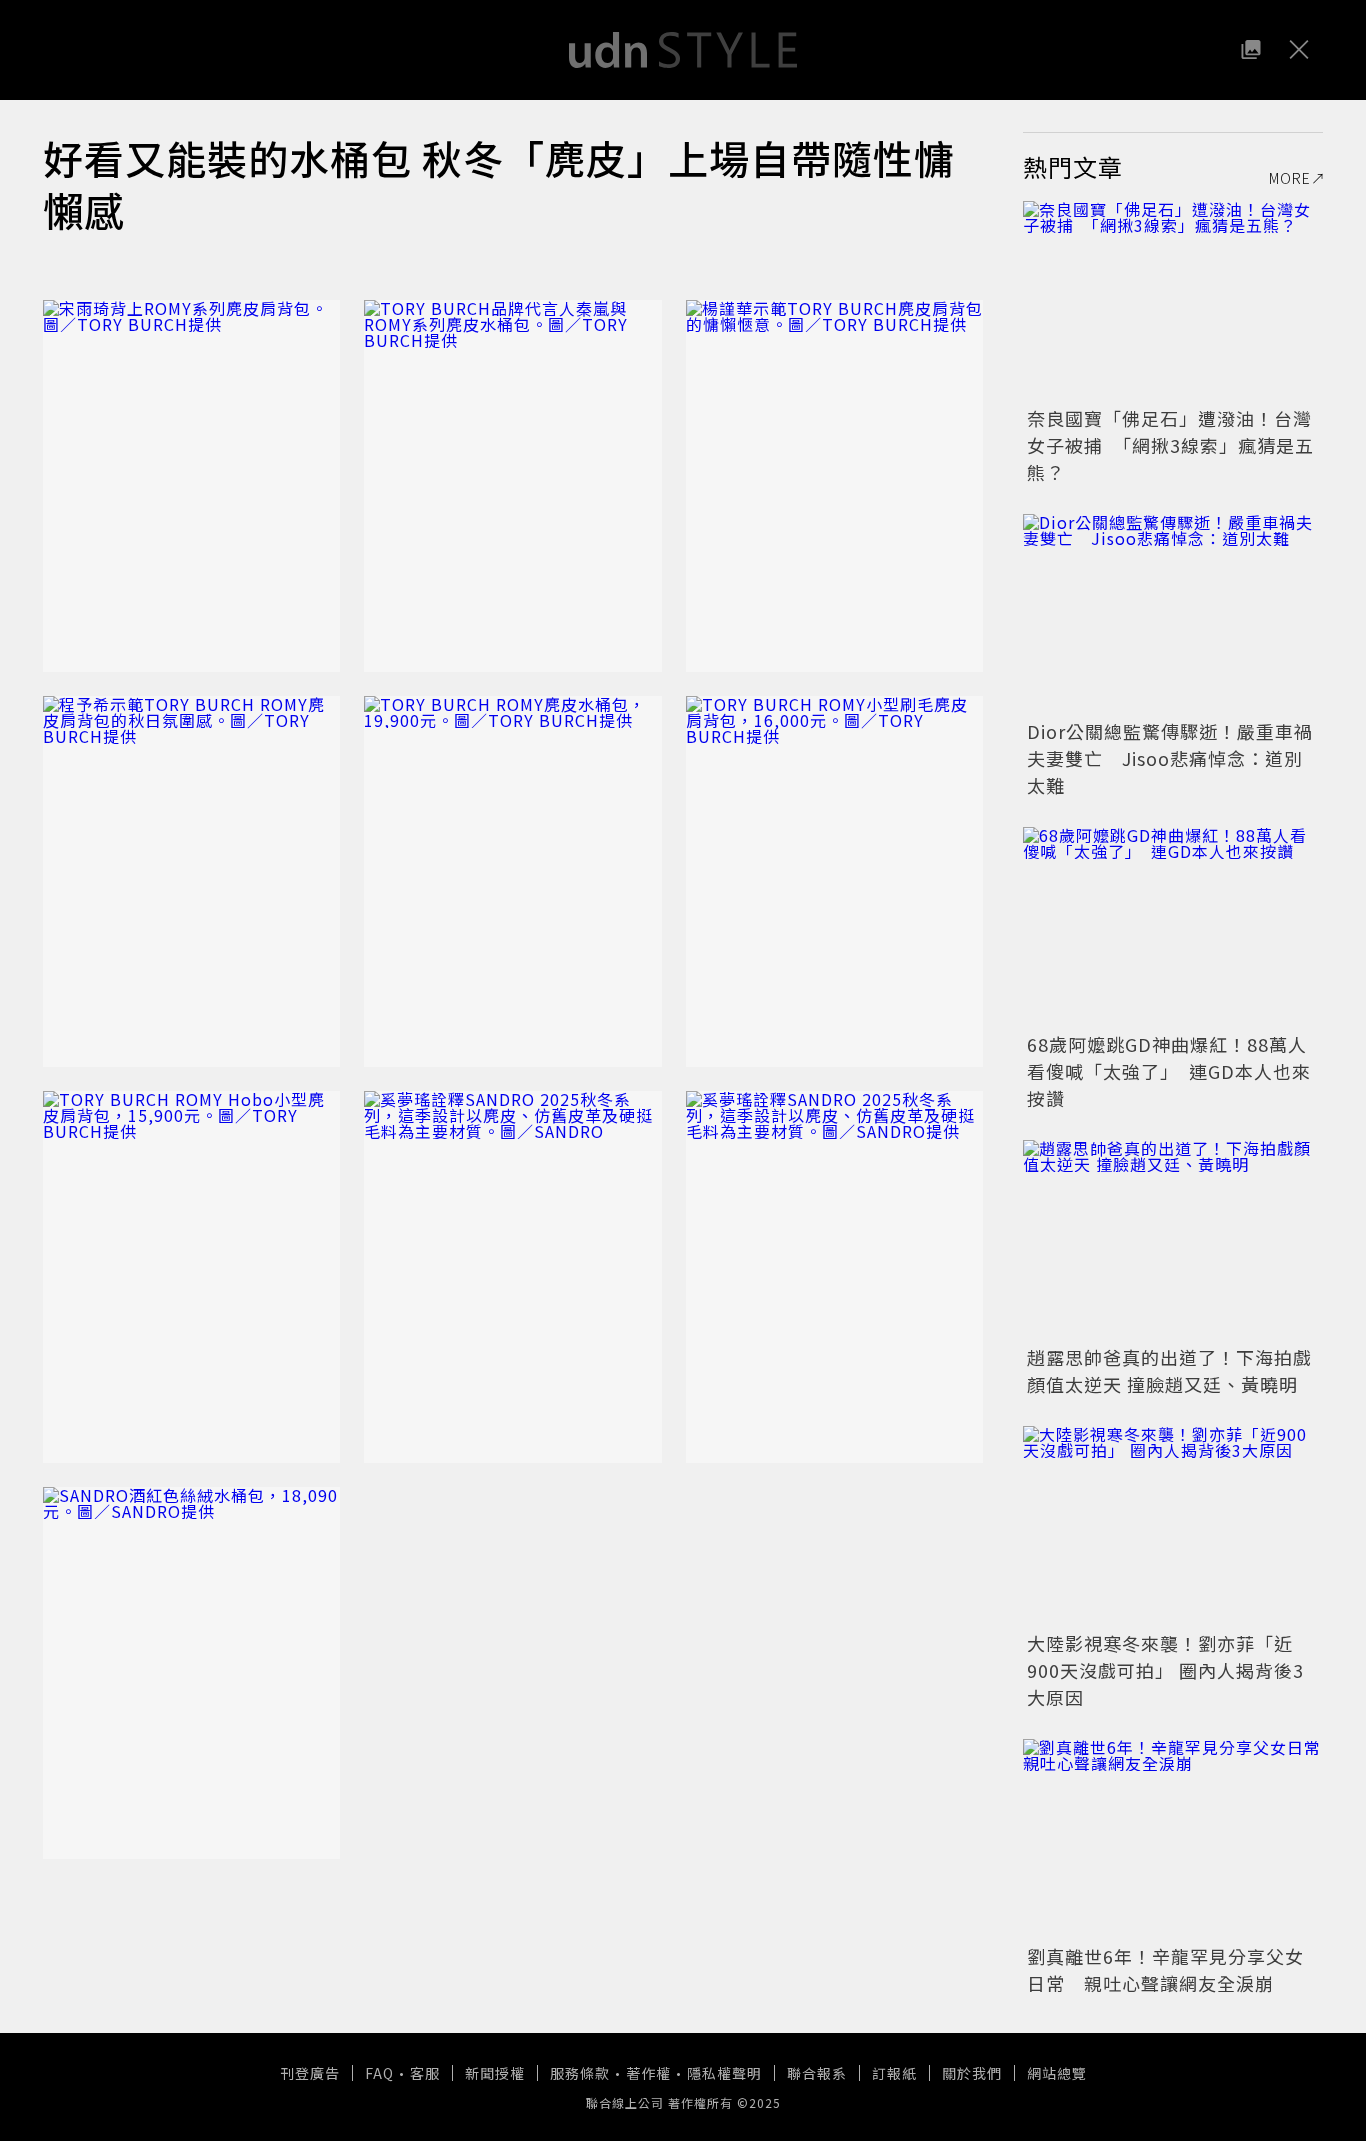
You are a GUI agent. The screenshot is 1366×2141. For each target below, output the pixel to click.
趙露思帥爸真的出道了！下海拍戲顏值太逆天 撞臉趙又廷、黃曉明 (1169, 1370)
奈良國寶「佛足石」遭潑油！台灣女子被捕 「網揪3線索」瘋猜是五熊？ (1170, 445)
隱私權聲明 (724, 2073)
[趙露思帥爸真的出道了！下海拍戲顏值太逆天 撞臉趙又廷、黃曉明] (1173, 1240)
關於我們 (972, 2073)
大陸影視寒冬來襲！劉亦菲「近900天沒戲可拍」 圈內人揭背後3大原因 (1165, 1670)
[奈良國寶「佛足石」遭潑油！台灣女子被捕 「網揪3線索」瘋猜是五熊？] (1173, 301)
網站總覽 (1057, 2073)
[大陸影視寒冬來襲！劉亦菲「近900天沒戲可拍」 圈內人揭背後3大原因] (1173, 1526)
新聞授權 (495, 2073)
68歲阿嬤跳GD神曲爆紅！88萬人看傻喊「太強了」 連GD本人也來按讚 (1169, 1071)
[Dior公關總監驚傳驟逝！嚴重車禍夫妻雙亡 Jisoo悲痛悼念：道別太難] (1173, 614)
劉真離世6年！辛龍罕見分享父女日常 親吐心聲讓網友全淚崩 (1165, 1969)
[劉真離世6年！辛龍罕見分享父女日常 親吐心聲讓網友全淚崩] (1173, 1839)
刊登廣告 (310, 2073)
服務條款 (580, 2073)
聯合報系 (817, 2073)
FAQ (379, 2073)
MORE (1290, 178)
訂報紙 (894, 2073)
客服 (425, 2073)
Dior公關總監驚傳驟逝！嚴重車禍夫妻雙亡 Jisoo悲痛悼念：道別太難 (1170, 758)
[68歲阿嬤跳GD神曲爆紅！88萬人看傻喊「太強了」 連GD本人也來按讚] (1173, 927)
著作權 (648, 2073)
